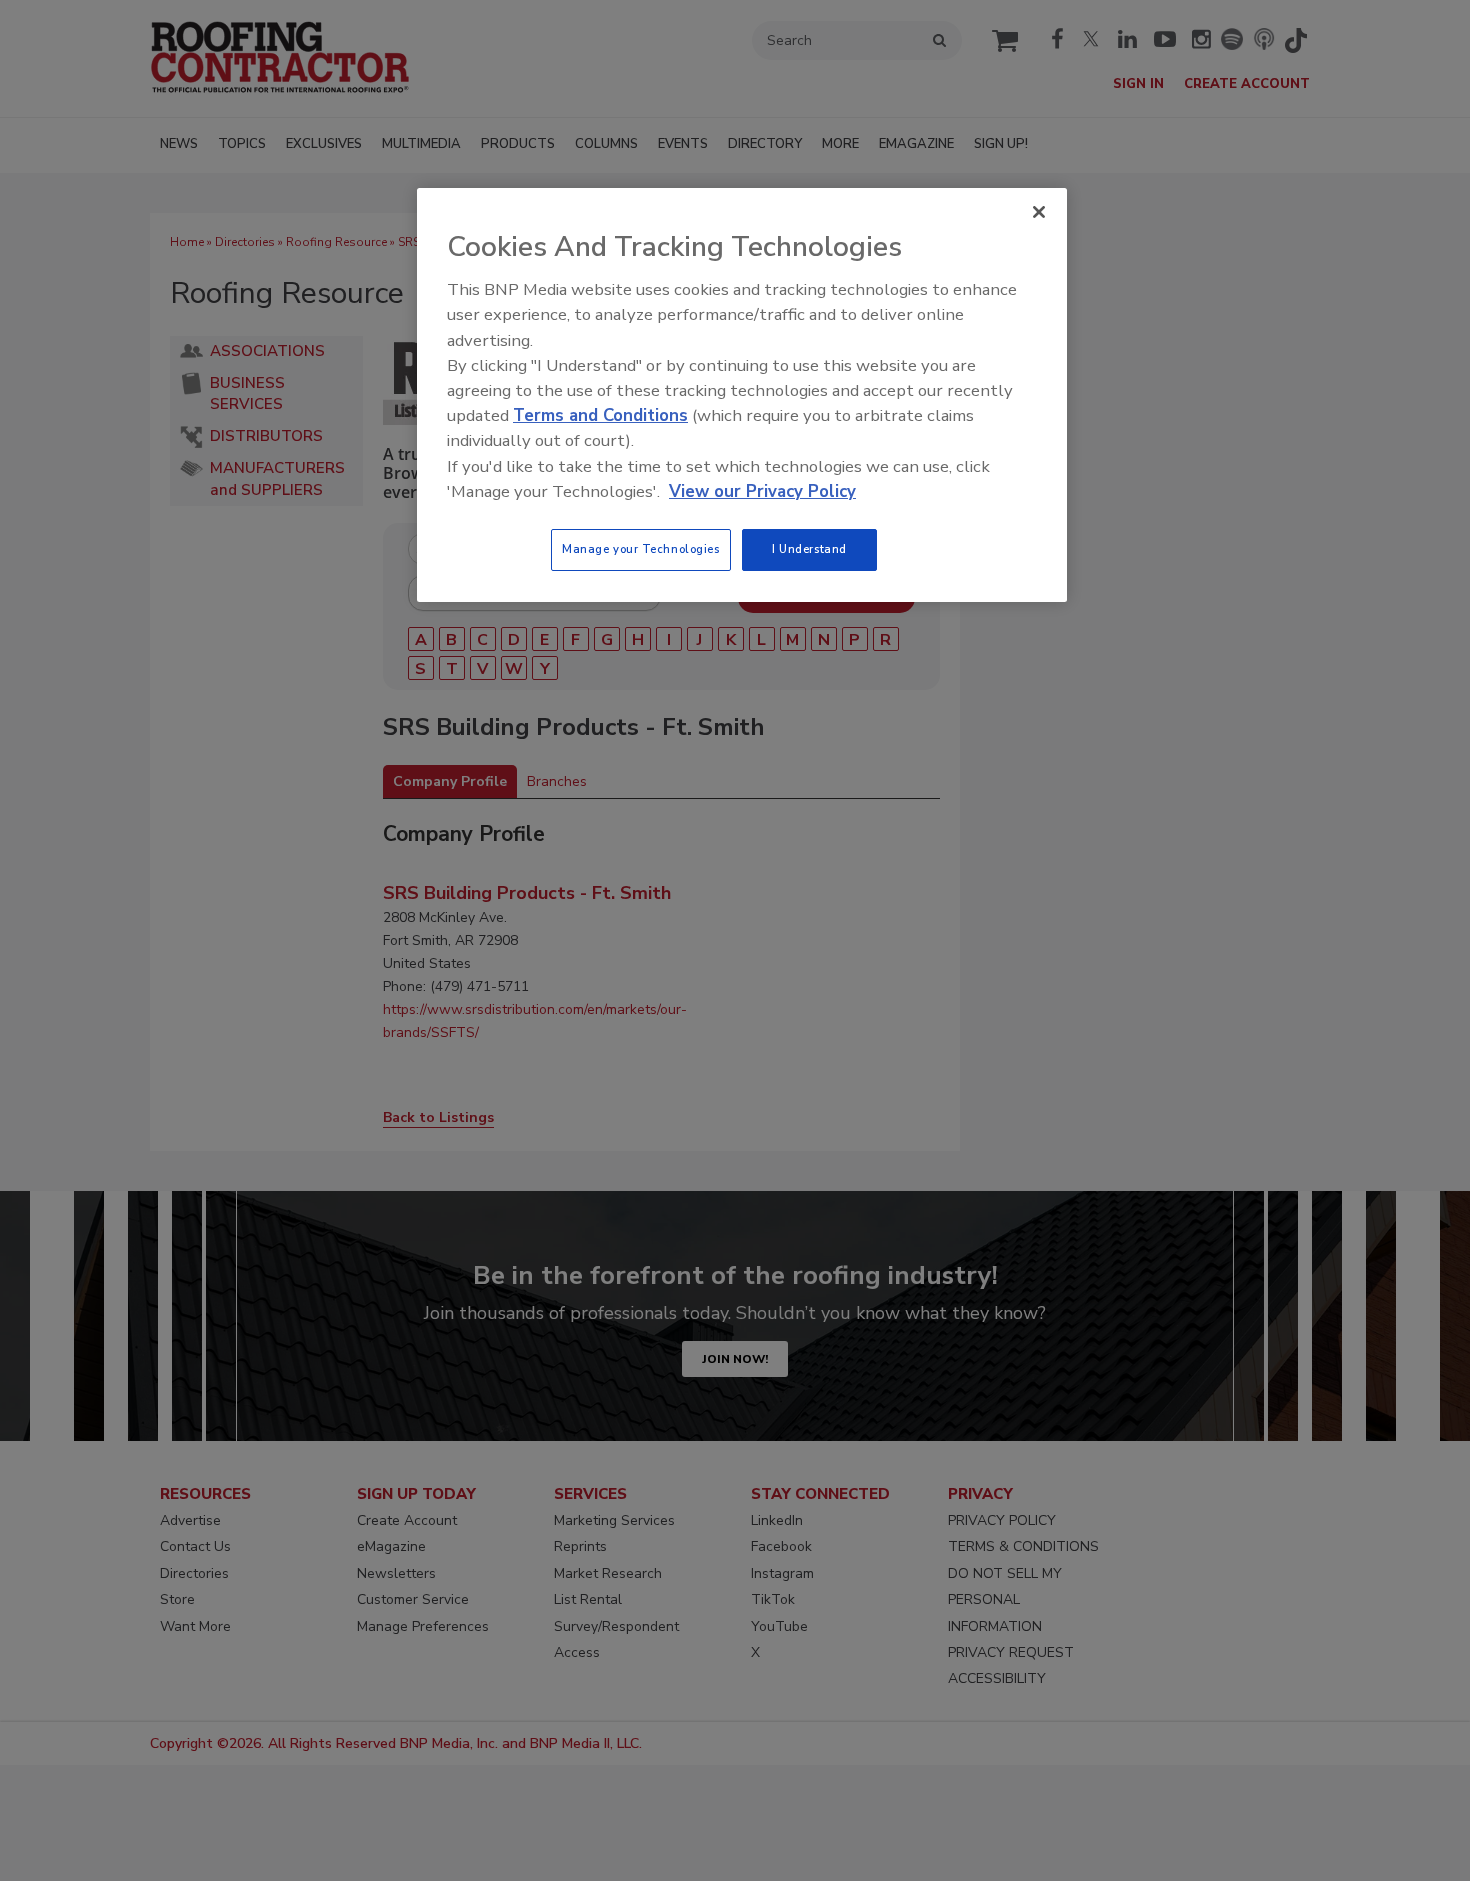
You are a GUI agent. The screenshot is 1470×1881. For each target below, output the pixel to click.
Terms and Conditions (600, 415)
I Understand (809, 549)
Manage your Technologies (641, 549)
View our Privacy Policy (762, 491)
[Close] (1039, 212)
